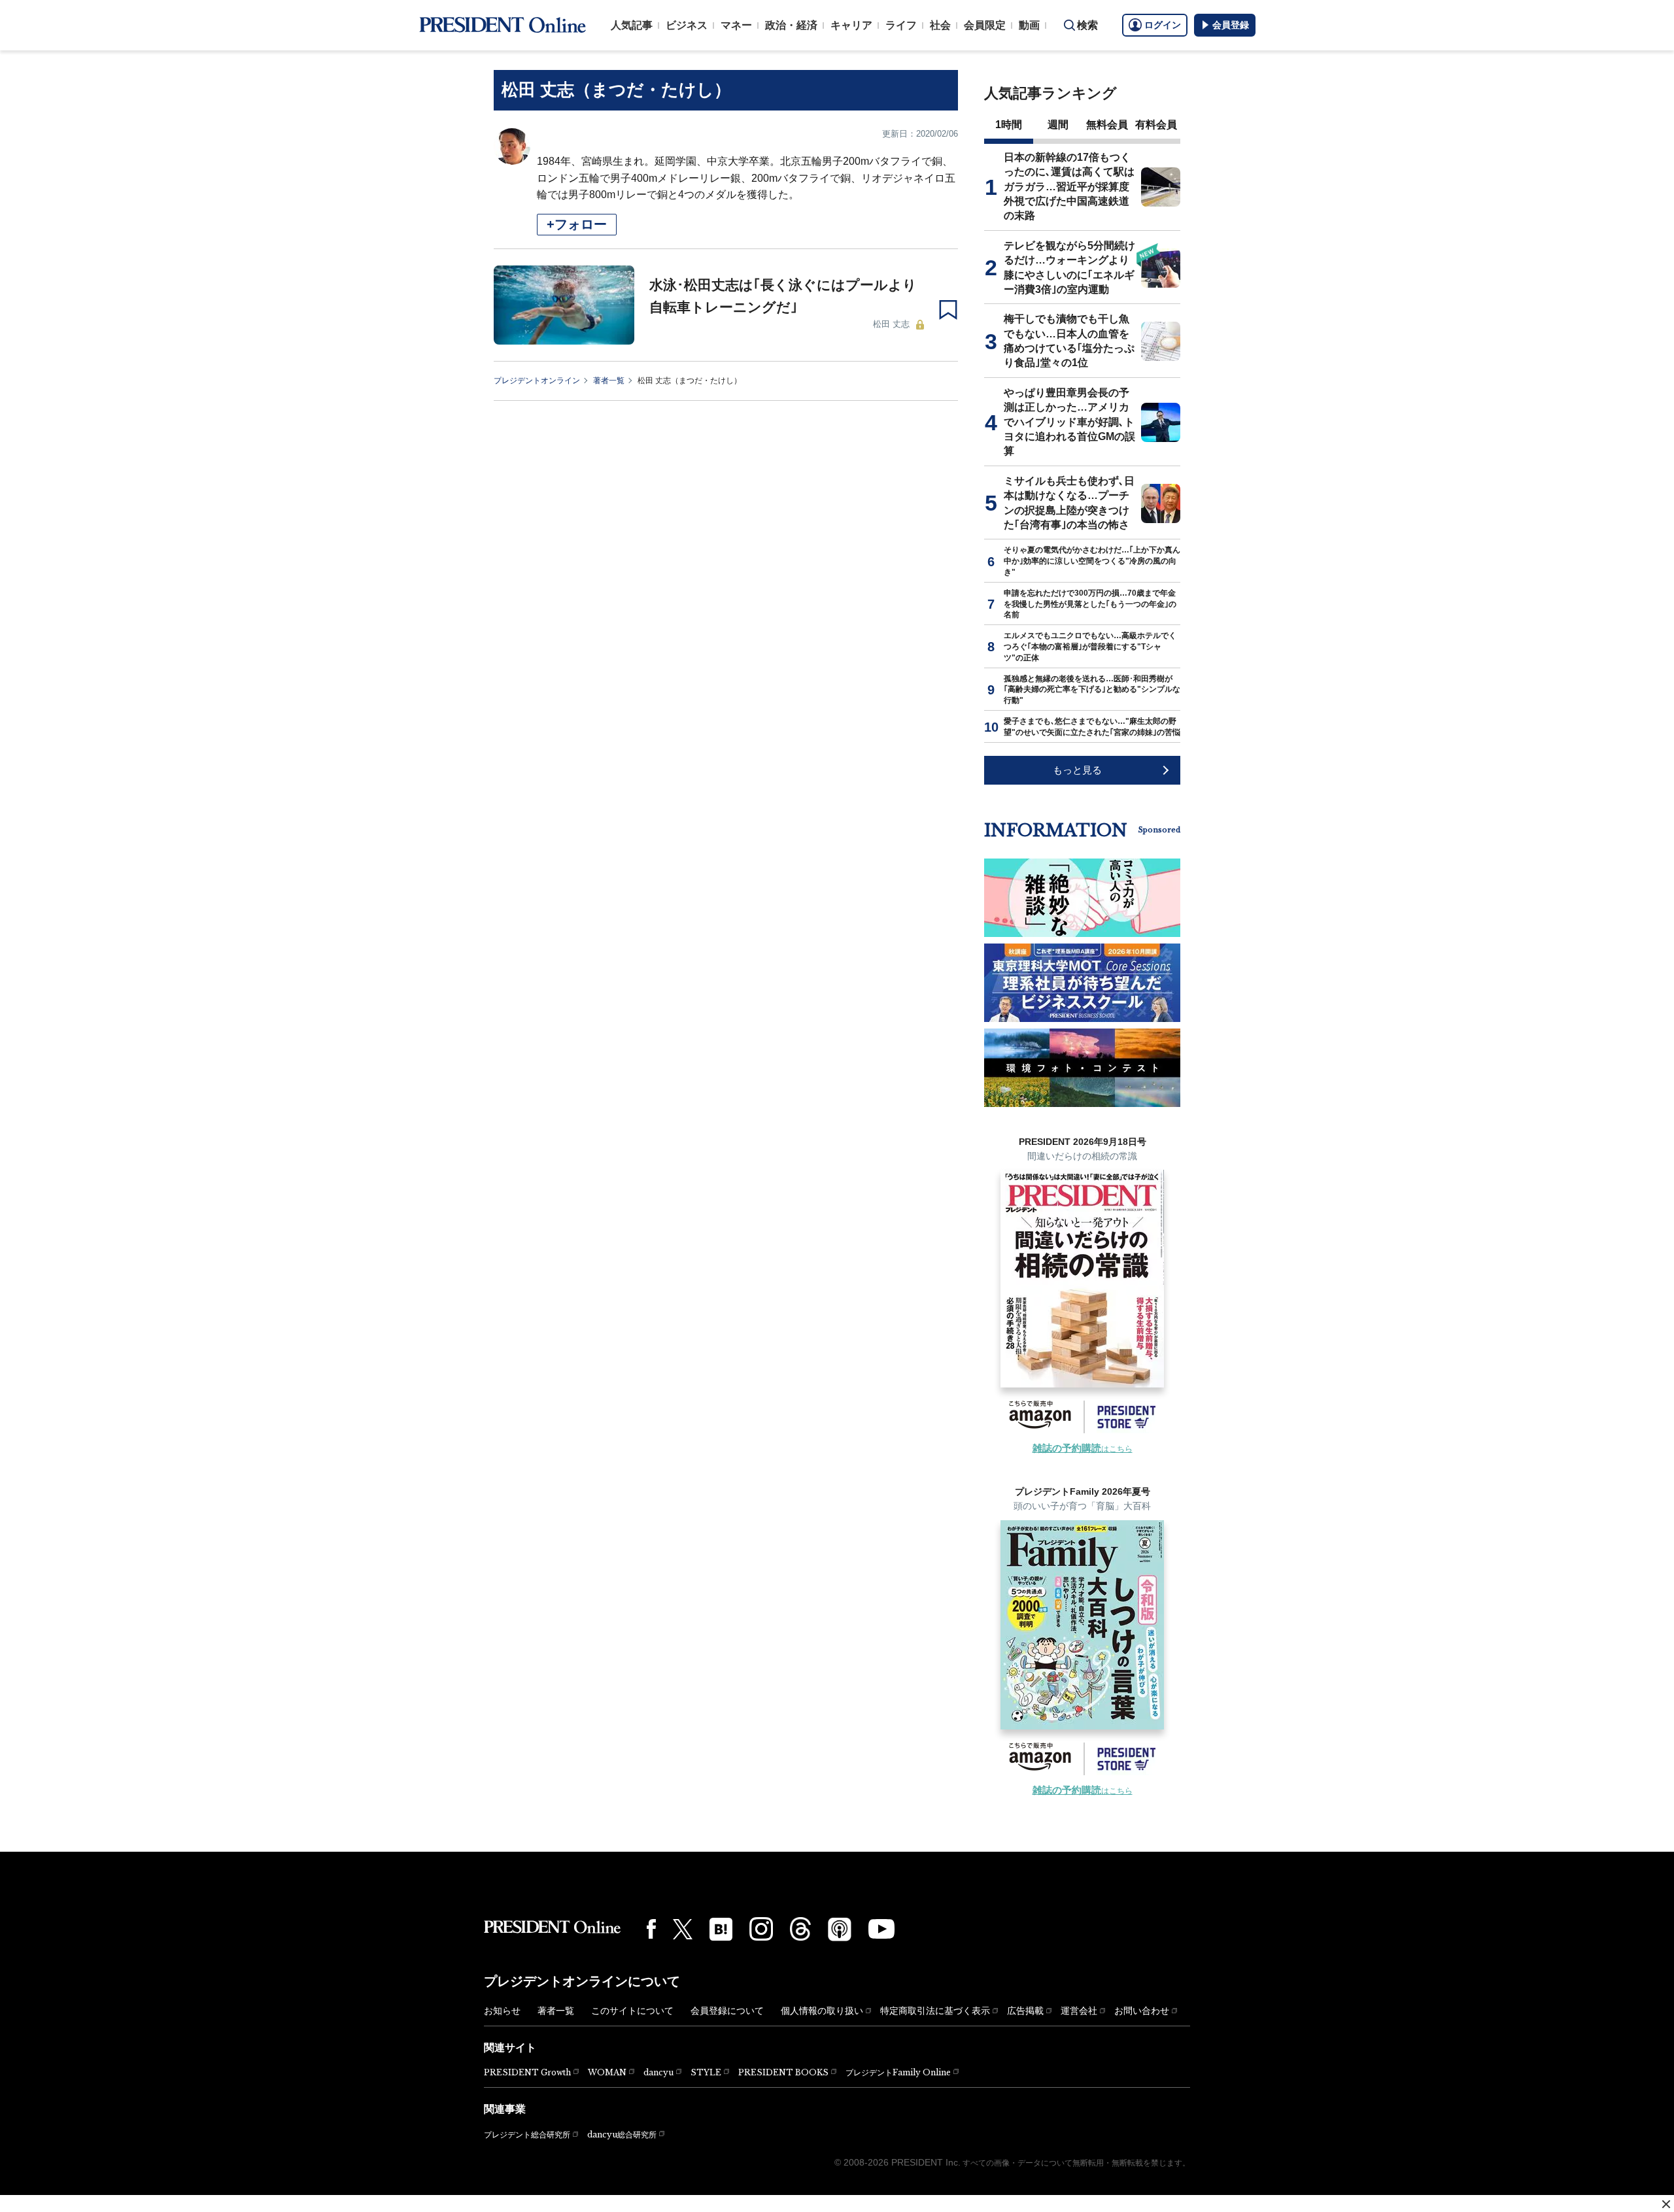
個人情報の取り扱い (822, 2011)
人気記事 (632, 25)
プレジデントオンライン (537, 381)
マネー (736, 25)
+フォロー (577, 224)
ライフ (901, 25)
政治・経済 (791, 25)
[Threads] (800, 1929)
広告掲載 (1025, 2011)
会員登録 (1231, 25)
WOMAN (607, 2072)
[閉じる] (1666, 2204)
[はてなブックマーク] (721, 1929)
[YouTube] (881, 1929)
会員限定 (985, 25)
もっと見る (1077, 770)
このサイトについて (632, 2011)
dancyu (658, 2072)
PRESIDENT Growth (527, 2072)
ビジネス (687, 25)
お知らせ (502, 2011)
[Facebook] (651, 1929)
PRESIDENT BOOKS (783, 2072)
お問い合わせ (1142, 2011)
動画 (1029, 25)
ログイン (1163, 25)
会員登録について (727, 2011)
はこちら (1083, 1449)
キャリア (851, 25)
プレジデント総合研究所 (527, 2135)
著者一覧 (609, 381)
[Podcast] (840, 1929)
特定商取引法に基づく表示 (935, 2011)
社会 (940, 25)
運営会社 (1079, 2011)
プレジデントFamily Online (898, 2072)
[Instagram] (761, 1929)
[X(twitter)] (683, 1929)
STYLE (706, 2072)
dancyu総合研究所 (622, 2135)
